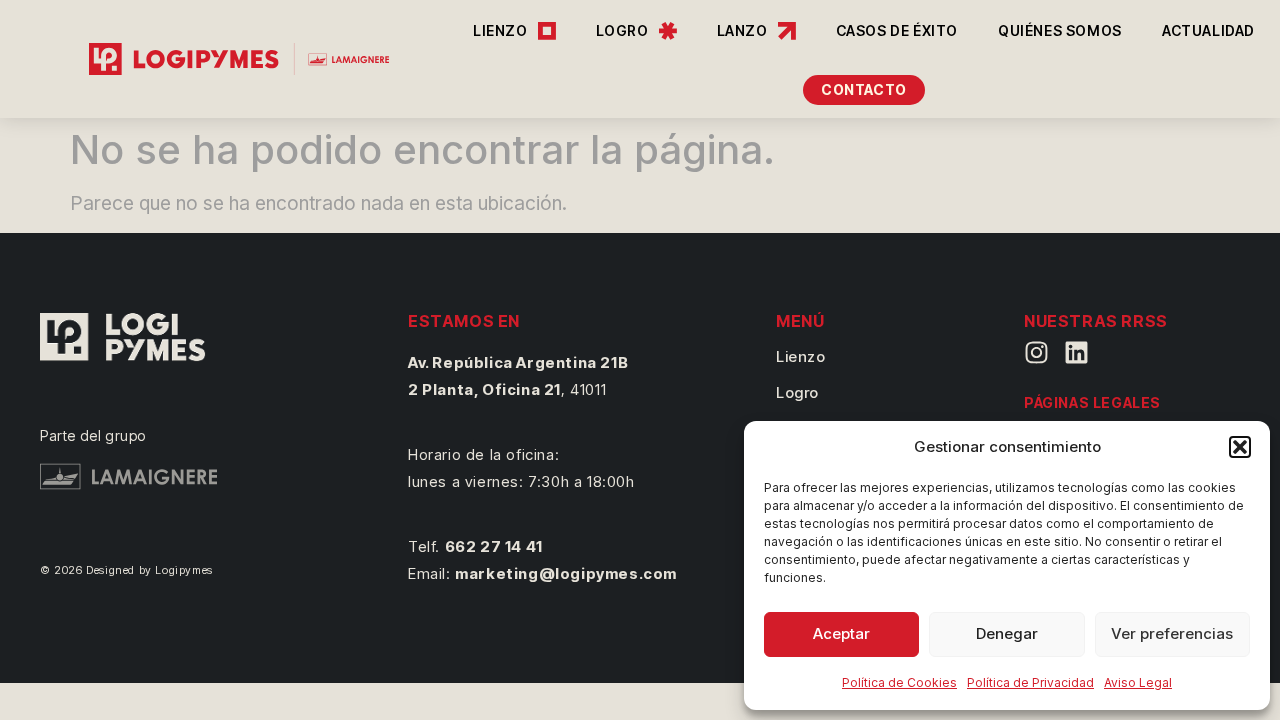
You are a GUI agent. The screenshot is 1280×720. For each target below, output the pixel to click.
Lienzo (801, 356)
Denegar (1007, 633)
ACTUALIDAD (1208, 30)
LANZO (742, 30)
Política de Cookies (899, 682)
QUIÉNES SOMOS (1060, 30)
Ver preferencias (1172, 633)
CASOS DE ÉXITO (897, 30)
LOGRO (622, 30)
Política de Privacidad (1030, 682)
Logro (797, 392)
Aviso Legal (1138, 682)
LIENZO (500, 30)
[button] (1240, 447)
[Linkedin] (1076, 352)
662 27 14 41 (494, 546)
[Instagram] (1036, 352)
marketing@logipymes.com (566, 573)
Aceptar (841, 633)
